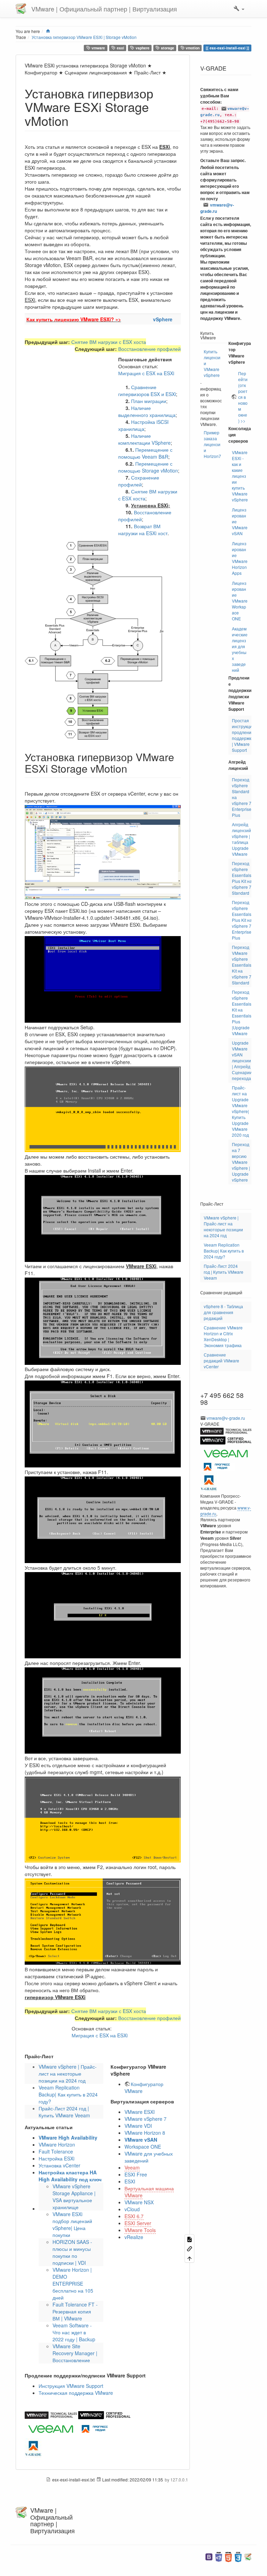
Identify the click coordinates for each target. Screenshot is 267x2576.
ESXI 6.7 (134, 2216)
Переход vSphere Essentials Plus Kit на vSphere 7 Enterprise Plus (242, 920)
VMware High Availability (68, 2138)
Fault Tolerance (56, 2151)
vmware (98, 48)
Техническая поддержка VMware (76, 2393)
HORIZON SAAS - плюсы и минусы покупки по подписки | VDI (72, 2252)
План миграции (149, 401)
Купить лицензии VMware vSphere (212, 363)
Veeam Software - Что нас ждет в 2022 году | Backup (74, 2332)
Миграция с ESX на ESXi (146, 373)
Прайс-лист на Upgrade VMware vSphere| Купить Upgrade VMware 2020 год (240, 1111)
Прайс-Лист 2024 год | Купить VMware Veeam (64, 2112)
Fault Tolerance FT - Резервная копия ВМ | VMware (75, 2311)
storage (167, 48)
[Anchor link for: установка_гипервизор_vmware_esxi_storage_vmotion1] (132, 768)
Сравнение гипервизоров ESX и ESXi (147, 391)
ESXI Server (138, 2223)
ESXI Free (136, 2174)
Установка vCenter (59, 2165)
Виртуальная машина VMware (149, 2192)
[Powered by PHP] (219, 2556)
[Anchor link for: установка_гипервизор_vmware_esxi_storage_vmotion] (75, 120)
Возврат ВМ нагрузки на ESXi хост (143, 530)
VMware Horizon (57, 2144)
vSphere (163, 319)
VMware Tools (140, 2230)
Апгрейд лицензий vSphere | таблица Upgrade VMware (241, 839)
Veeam (132, 2167)
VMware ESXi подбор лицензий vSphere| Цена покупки (72, 2224)
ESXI (130, 2181)
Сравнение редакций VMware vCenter (221, 1361)
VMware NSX (139, 2202)
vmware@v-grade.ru (217, 208)
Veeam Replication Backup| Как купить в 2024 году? (68, 2094)
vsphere (142, 48)
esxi (120, 48)
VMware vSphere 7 (145, 2119)
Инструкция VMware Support (71, 2386)
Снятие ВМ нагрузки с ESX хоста (109, 342)
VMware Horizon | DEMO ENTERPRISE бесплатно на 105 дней (73, 2284)
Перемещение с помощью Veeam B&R (145, 453)
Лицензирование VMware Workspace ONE (240, 601)
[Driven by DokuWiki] (248, 2556)
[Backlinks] (189, 2248)
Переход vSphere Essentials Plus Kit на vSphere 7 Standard (242, 878)
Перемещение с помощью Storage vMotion (148, 467)
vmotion (192, 48)
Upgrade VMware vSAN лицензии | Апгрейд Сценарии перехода (242, 1060)
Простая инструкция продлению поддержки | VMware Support (243, 735)
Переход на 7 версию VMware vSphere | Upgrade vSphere (241, 1162)
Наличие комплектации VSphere (144, 439)
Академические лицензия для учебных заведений (240, 649)
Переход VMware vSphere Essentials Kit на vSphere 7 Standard (242, 965)
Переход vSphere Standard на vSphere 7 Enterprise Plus (242, 797)
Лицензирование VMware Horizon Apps (240, 558)
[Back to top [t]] (189, 2258)
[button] (239, 9)
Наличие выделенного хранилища (147, 411)
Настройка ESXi (56, 2158)
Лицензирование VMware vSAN (240, 521)
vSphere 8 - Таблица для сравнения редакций (223, 1312)
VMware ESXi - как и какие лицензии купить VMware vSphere (240, 476)
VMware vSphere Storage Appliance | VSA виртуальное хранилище (74, 2197)
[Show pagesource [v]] (189, 2239)
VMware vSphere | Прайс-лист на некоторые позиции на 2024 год (68, 2074)
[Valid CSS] (238, 2556)
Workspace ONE (143, 2147)
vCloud (132, 2209)
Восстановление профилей (149, 349)
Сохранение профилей (139, 481)
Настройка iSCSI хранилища (143, 425)
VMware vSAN (141, 2140)
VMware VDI (138, 2126)
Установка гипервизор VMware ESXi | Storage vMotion (84, 37)
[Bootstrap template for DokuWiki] (209, 2556)
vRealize (134, 2237)
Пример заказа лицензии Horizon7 (212, 444)
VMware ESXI (140, 2112)
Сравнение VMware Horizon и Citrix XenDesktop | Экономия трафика (223, 1336)
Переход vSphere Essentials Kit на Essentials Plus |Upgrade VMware (242, 1013)
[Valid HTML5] (228, 2556)
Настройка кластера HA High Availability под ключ (70, 2176)
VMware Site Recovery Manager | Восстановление (75, 2353)
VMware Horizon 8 (145, 2133)
